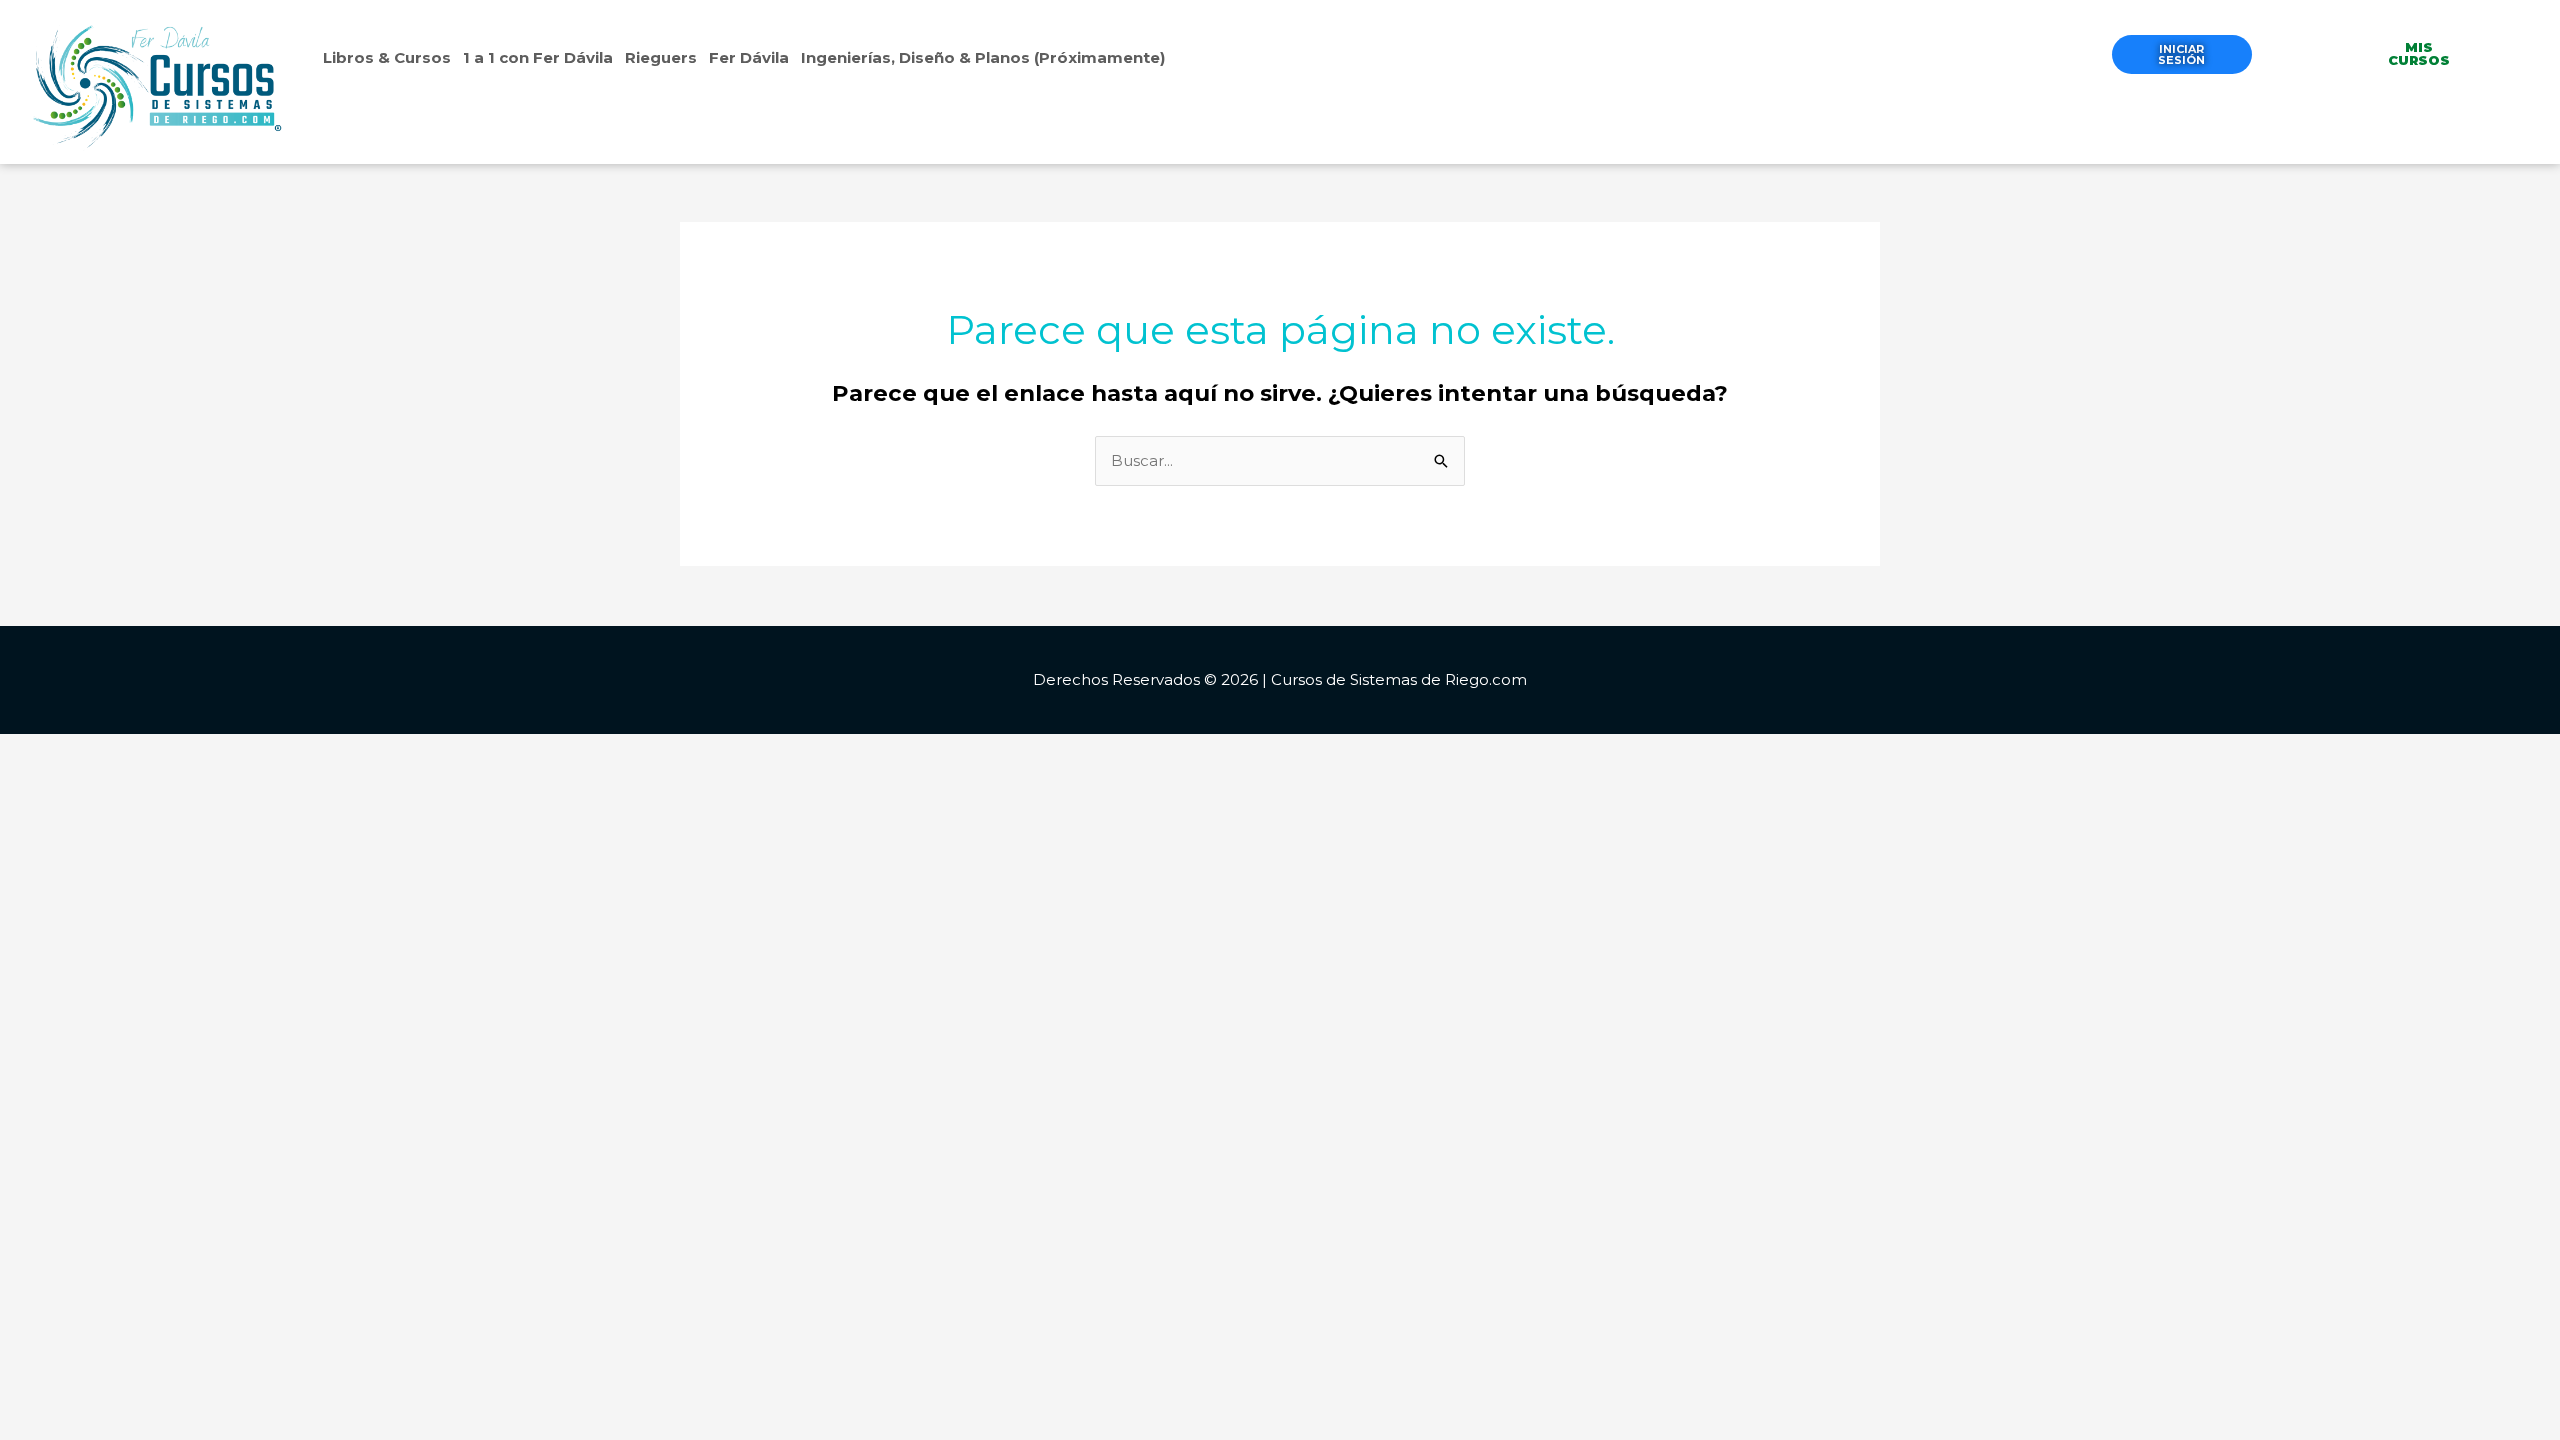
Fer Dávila (749, 57)
